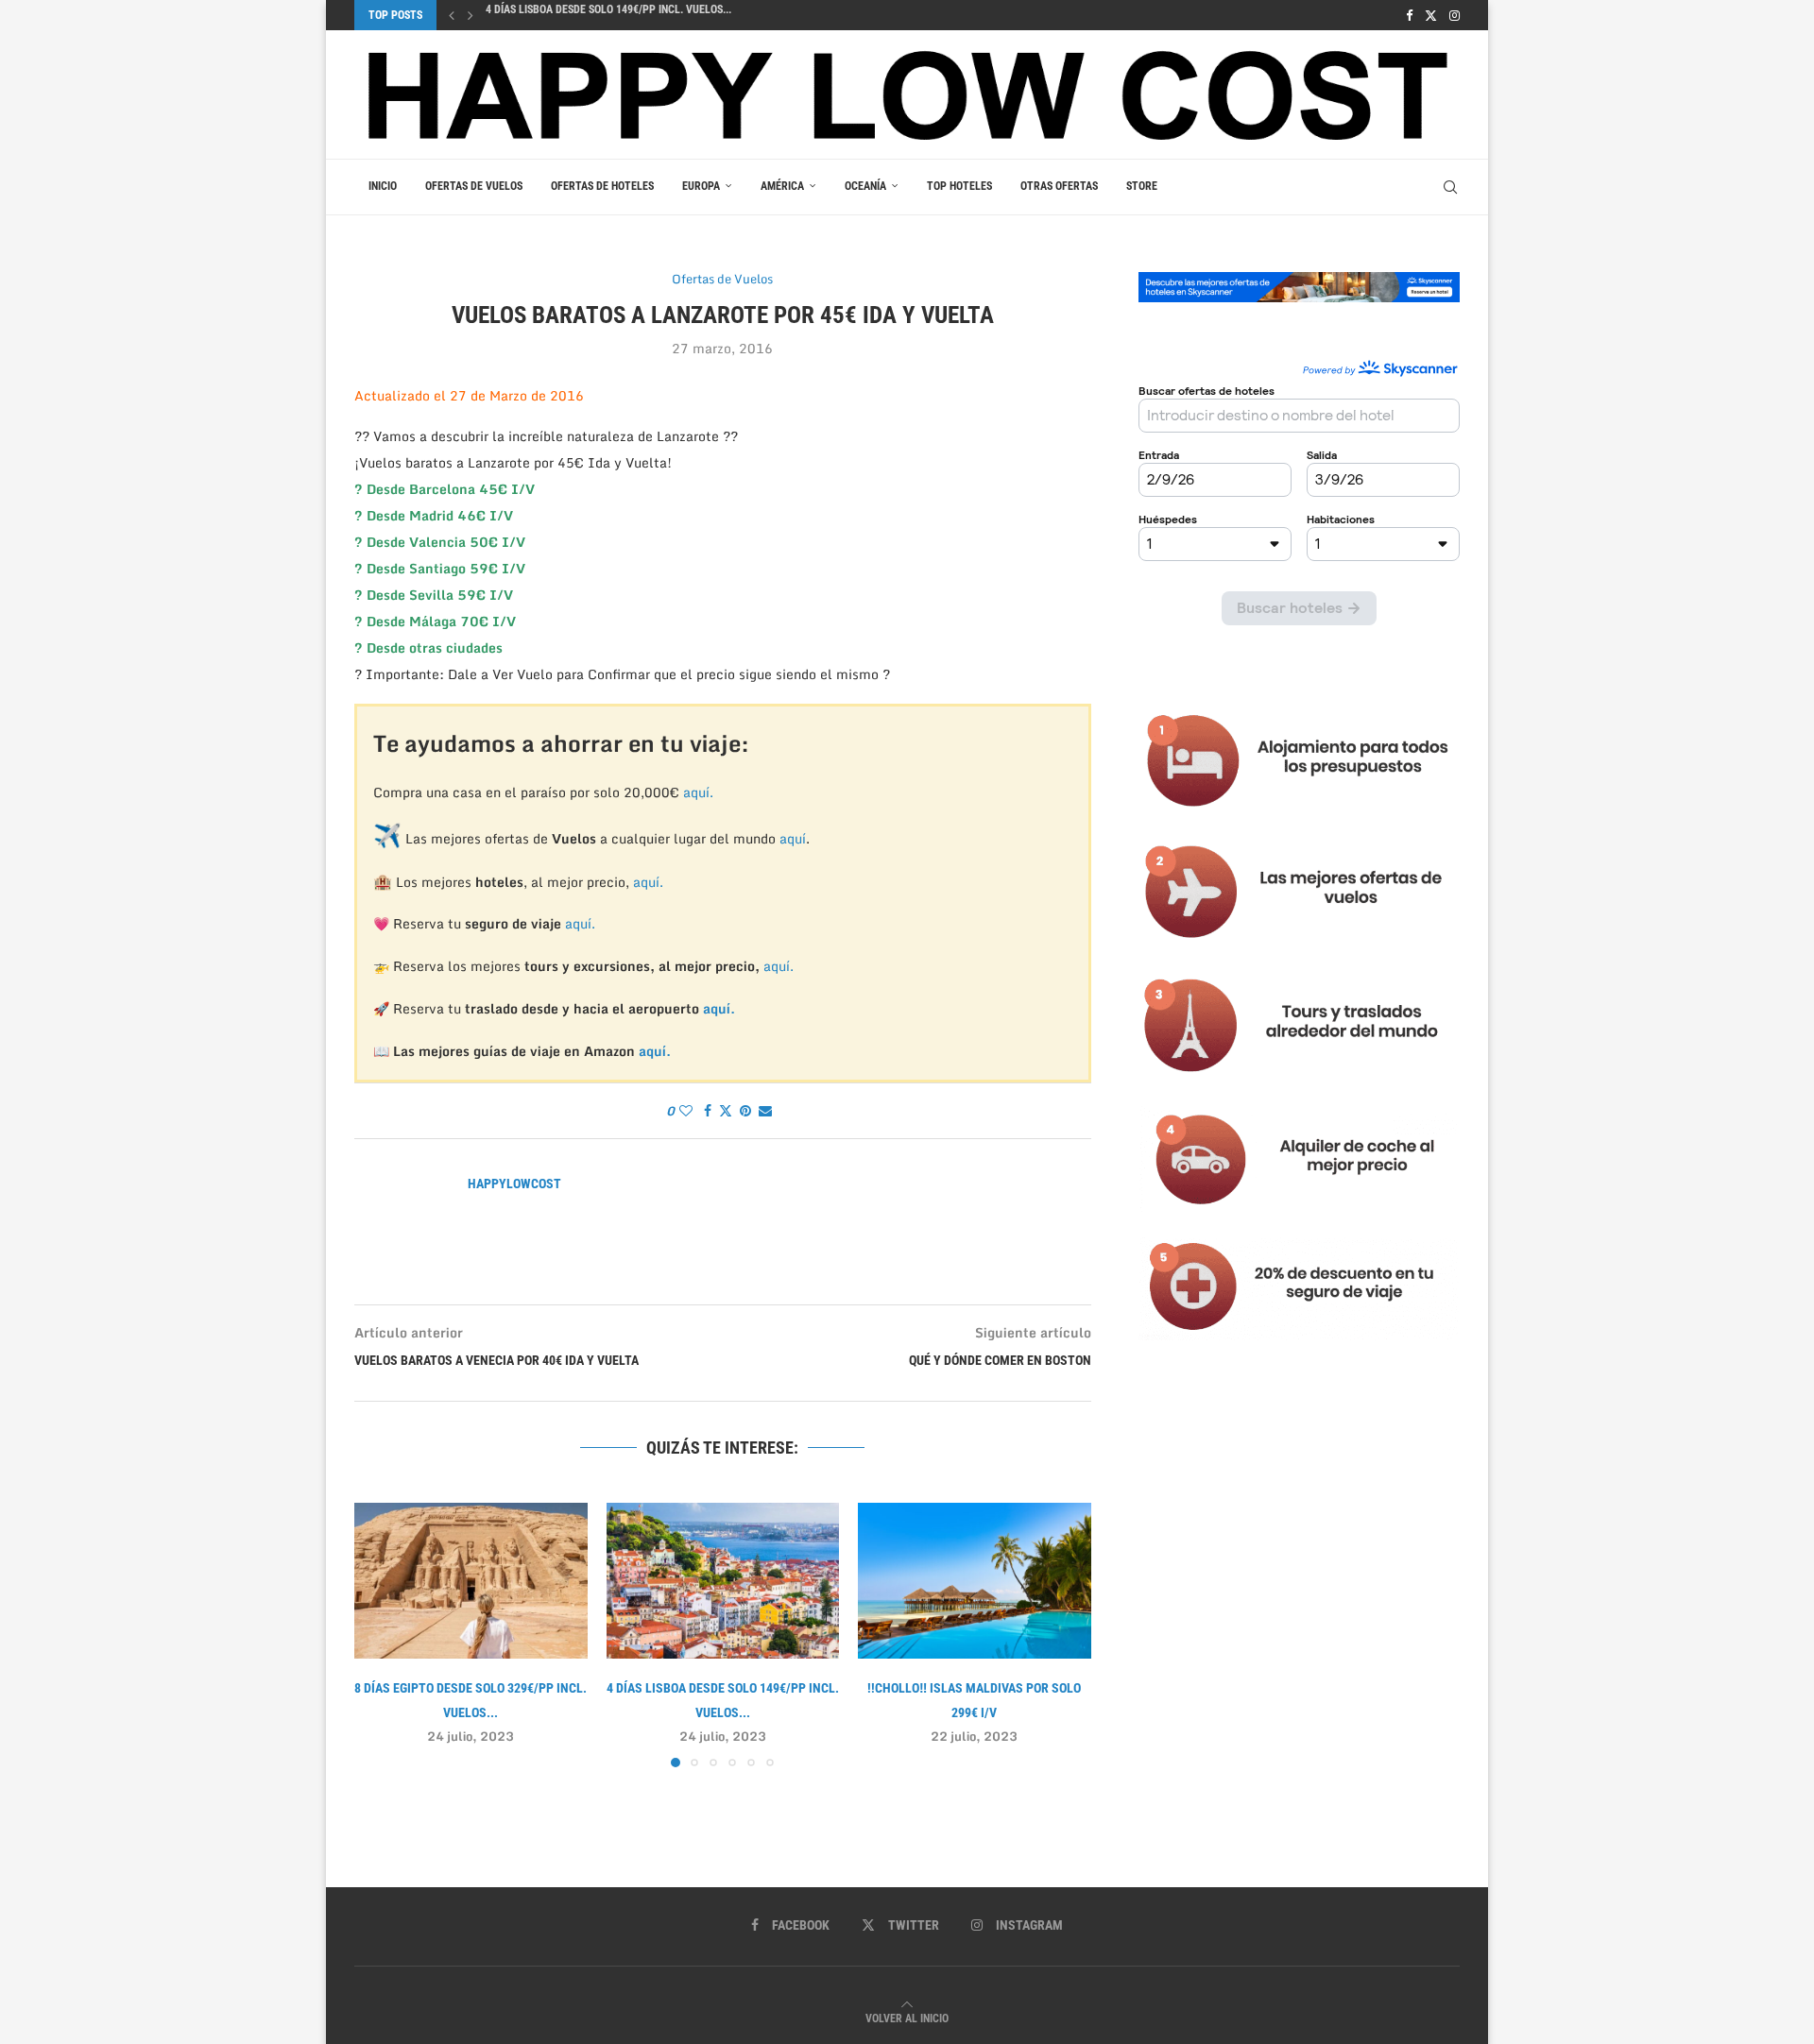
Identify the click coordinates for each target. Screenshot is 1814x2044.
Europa (701, 186)
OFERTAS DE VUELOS (474, 186)
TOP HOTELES (959, 186)
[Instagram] (1455, 15)
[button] (452, 15)
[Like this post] (686, 1111)
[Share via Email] (765, 1111)
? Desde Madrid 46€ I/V (434, 515)
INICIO (383, 186)
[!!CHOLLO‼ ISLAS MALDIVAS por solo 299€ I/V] (975, 1580)
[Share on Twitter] (726, 1111)
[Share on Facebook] (708, 1111)
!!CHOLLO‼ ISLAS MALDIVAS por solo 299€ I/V (597, 16)
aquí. (698, 792)
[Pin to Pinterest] (745, 1111)
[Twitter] (1431, 15)
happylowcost (514, 1184)
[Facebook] (1409, 15)
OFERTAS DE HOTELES (602, 186)
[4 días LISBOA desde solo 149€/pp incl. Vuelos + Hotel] (723, 1580)
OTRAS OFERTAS (1059, 186)
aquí (793, 838)
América (782, 186)
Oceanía (865, 186)
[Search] (1450, 187)
